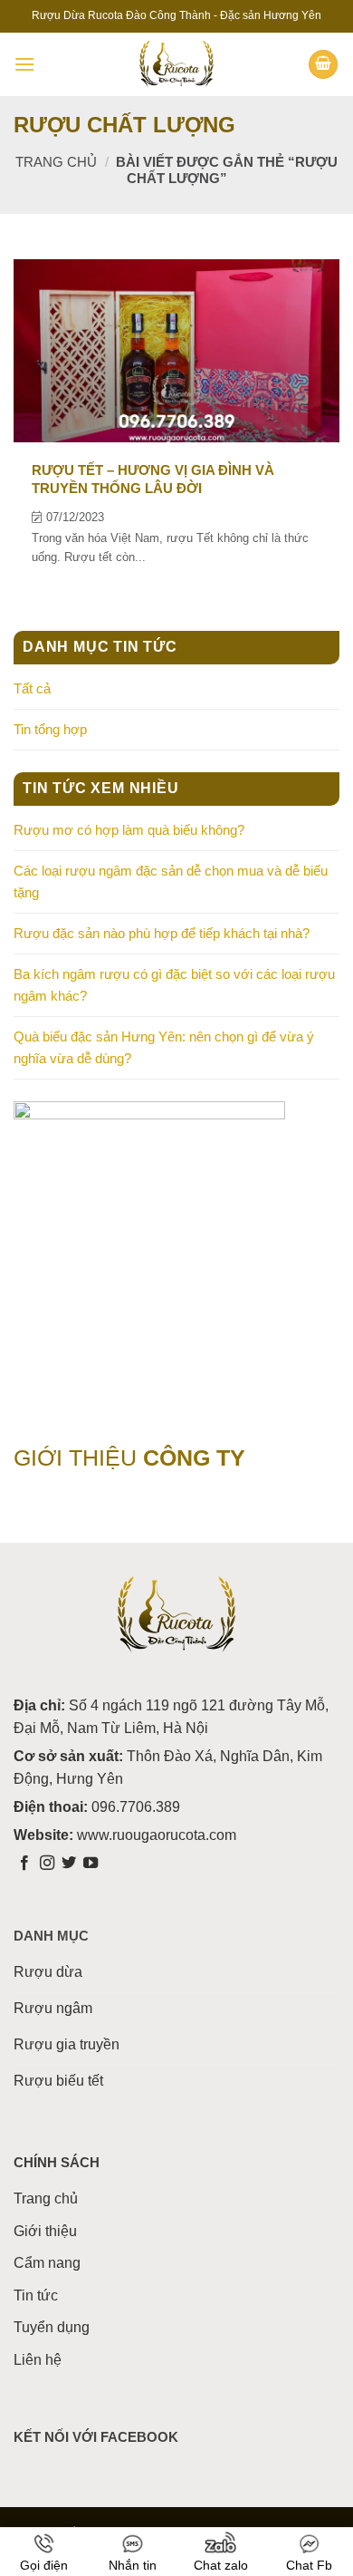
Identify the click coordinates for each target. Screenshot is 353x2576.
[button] (24, 64)
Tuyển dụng (52, 2327)
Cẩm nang (47, 2263)
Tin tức (36, 2295)
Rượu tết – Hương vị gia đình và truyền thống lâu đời (153, 479)
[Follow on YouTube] (91, 1864)
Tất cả (32, 688)
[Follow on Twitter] (69, 1864)
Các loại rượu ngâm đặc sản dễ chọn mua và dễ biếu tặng (171, 881)
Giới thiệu (45, 2231)
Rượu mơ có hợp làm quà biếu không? (129, 830)
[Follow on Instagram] (47, 1864)
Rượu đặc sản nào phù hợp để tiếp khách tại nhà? (162, 933)
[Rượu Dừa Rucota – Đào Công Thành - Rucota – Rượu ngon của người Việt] (176, 64)
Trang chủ (56, 162)
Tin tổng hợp (50, 729)
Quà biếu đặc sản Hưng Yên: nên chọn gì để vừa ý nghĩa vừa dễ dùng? (164, 1047)
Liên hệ (38, 2360)
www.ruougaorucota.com (157, 1835)
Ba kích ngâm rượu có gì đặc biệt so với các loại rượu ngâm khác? (174, 985)
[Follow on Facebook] (24, 1864)
